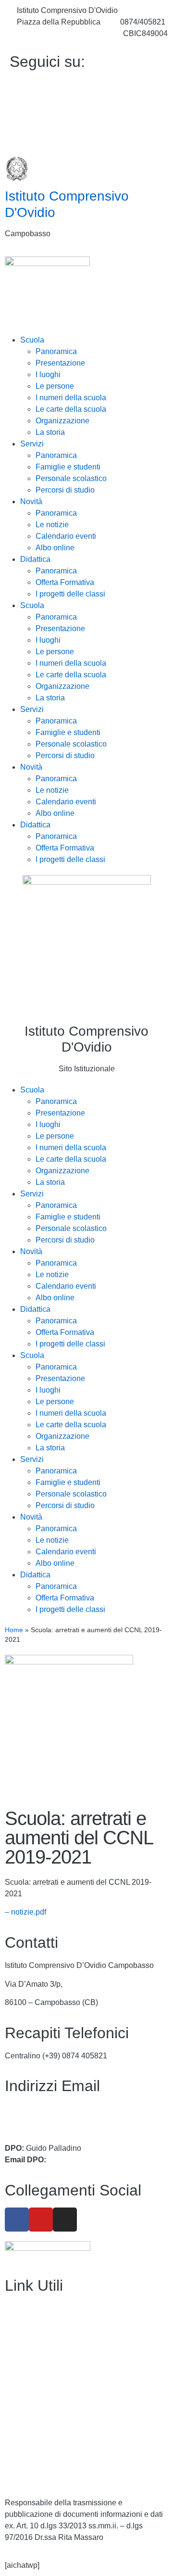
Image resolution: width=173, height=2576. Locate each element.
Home (14, 1630)
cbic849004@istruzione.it (60, 33)
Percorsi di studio (65, 490)
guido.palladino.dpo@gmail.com (103, 2160)
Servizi (32, 444)
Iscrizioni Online (32, 2364)
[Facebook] (86, 85)
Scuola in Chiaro (33, 2401)
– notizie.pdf (25, 1912)
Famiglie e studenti (68, 467)
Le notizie (52, 525)
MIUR (15, 2345)
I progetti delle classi (70, 594)
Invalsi (16, 2419)
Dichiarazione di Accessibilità (55, 2456)
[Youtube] (86, 106)
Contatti (18, 2327)
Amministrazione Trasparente (55, 2308)
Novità (31, 501)
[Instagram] (86, 127)
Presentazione (60, 363)
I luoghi (48, 374)
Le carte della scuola (71, 409)
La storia (50, 432)
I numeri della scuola (71, 398)
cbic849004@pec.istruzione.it (55, 2120)
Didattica (35, 559)
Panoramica (56, 351)
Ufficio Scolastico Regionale (53, 2382)
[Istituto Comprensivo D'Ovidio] (17, 169)
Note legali (23, 2474)
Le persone (55, 386)
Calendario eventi (66, 536)
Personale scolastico (71, 478)
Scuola (32, 340)
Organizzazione (62, 421)
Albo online (55, 548)
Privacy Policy (29, 2437)
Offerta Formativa (65, 582)
